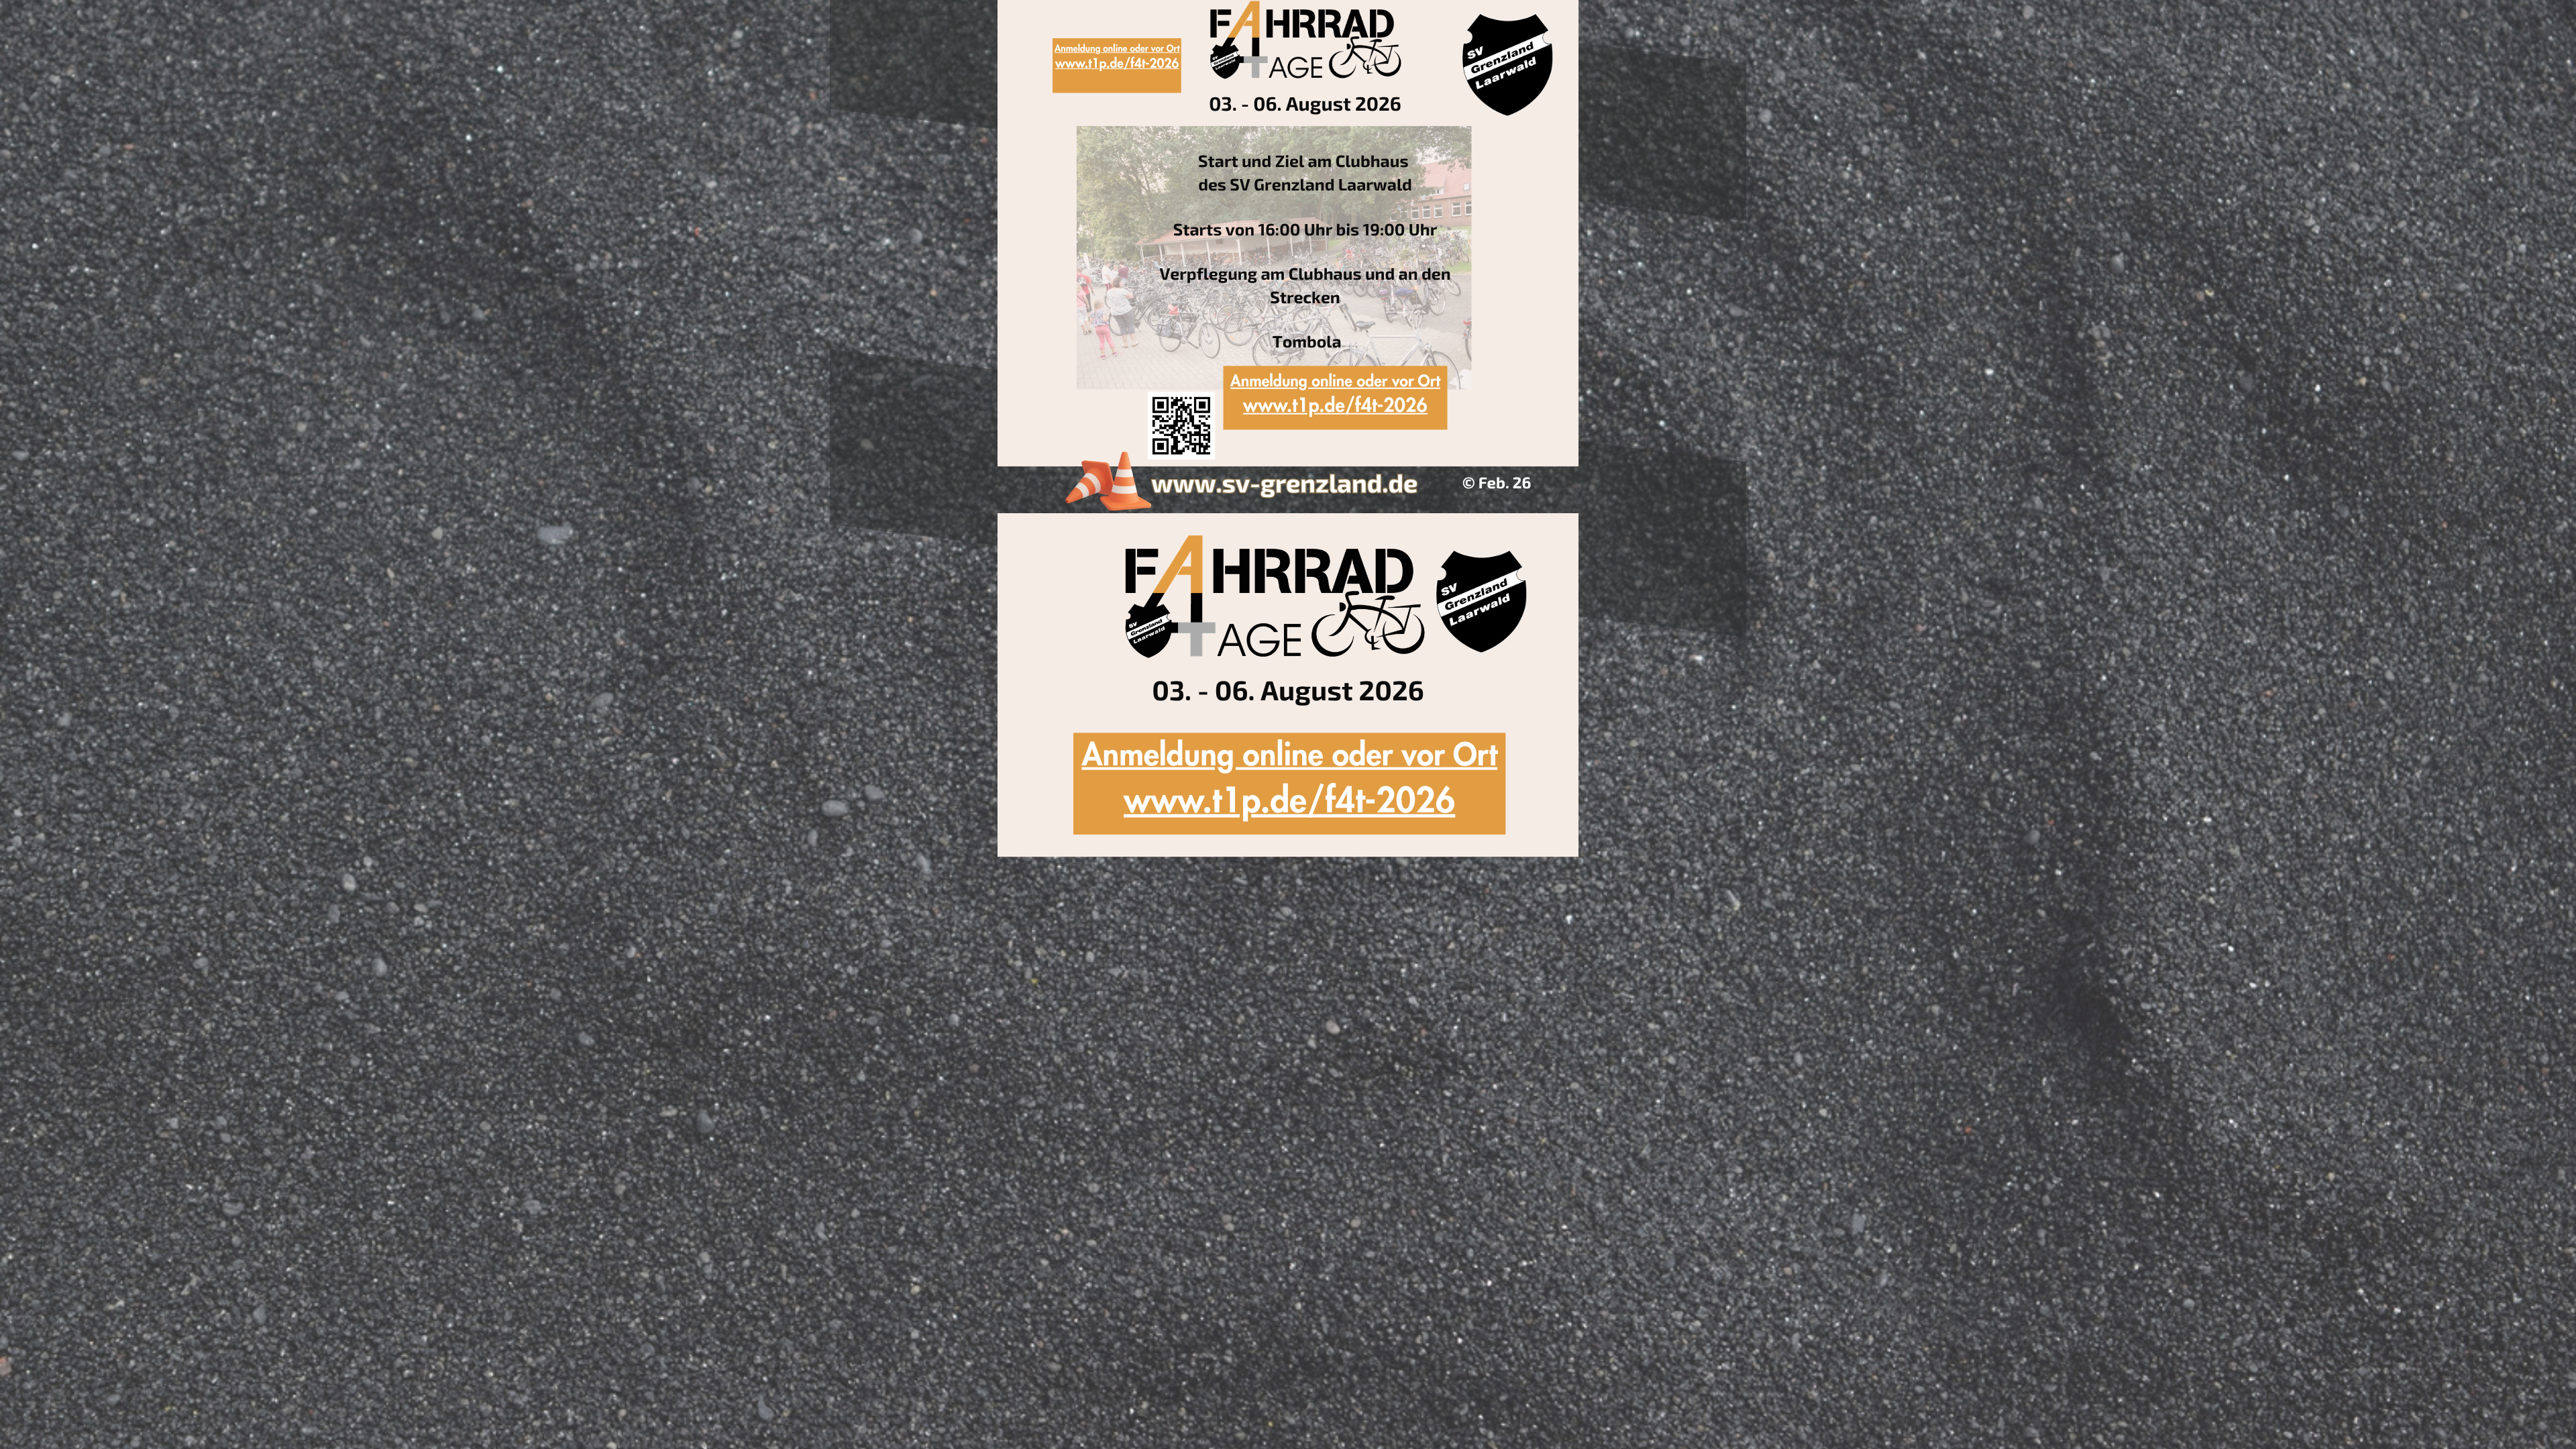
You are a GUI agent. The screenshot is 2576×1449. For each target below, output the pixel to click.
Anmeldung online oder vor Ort (1335, 382)
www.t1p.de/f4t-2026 (1335, 406)
